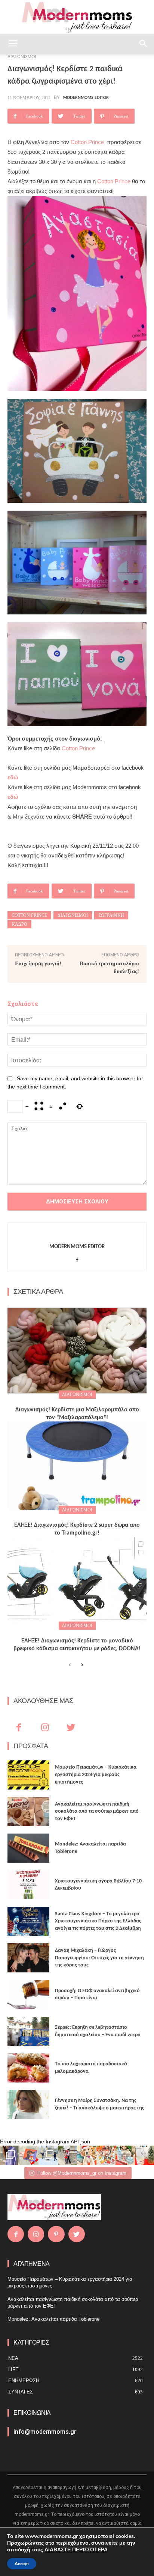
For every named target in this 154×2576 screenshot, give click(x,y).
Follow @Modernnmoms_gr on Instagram (82, 2173)
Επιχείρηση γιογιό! (38, 963)
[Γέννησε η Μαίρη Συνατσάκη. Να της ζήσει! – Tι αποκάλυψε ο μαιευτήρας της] (28, 2105)
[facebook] (77, 1259)
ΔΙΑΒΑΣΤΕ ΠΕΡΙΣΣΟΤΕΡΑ (76, 2550)
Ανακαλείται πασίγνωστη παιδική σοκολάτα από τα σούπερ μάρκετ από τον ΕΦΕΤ (97, 1812)
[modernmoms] (77, 17)
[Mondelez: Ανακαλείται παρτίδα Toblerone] (28, 1848)
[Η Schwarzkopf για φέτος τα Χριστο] (125, 2155)
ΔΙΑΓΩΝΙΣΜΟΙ (77, 1395)
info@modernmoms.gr (45, 2432)
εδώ (13, 777)
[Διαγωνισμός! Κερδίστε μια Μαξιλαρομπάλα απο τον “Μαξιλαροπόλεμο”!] (77, 1351)
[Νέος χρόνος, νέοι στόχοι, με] (68, 2155)
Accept (22, 2564)
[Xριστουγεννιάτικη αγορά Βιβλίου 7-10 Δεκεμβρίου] (28, 1885)
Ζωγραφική (111, 915)
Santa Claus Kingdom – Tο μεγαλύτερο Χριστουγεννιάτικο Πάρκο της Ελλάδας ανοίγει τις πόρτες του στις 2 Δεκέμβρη (98, 1921)
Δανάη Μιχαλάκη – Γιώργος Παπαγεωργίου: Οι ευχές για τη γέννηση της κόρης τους (99, 1958)
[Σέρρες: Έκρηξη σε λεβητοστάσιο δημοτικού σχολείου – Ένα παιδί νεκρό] (28, 2031)
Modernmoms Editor (86, 98)
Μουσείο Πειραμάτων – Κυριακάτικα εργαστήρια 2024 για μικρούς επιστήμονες (96, 1775)
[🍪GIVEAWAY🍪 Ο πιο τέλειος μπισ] (106, 2155)
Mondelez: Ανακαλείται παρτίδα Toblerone (53, 2319)
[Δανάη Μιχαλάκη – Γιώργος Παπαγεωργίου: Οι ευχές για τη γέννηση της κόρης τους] (28, 1958)
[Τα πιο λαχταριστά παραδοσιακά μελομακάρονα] (28, 2068)
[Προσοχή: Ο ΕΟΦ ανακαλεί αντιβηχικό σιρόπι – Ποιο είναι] (28, 1994)
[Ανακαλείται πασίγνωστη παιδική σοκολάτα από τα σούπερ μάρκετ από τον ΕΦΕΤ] (28, 1812)
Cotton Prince (89, 142)
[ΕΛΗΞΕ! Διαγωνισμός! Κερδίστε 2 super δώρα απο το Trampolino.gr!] (77, 1466)
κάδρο (19, 924)
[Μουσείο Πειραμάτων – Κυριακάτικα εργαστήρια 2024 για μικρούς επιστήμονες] (28, 1775)
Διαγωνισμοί (73, 915)
